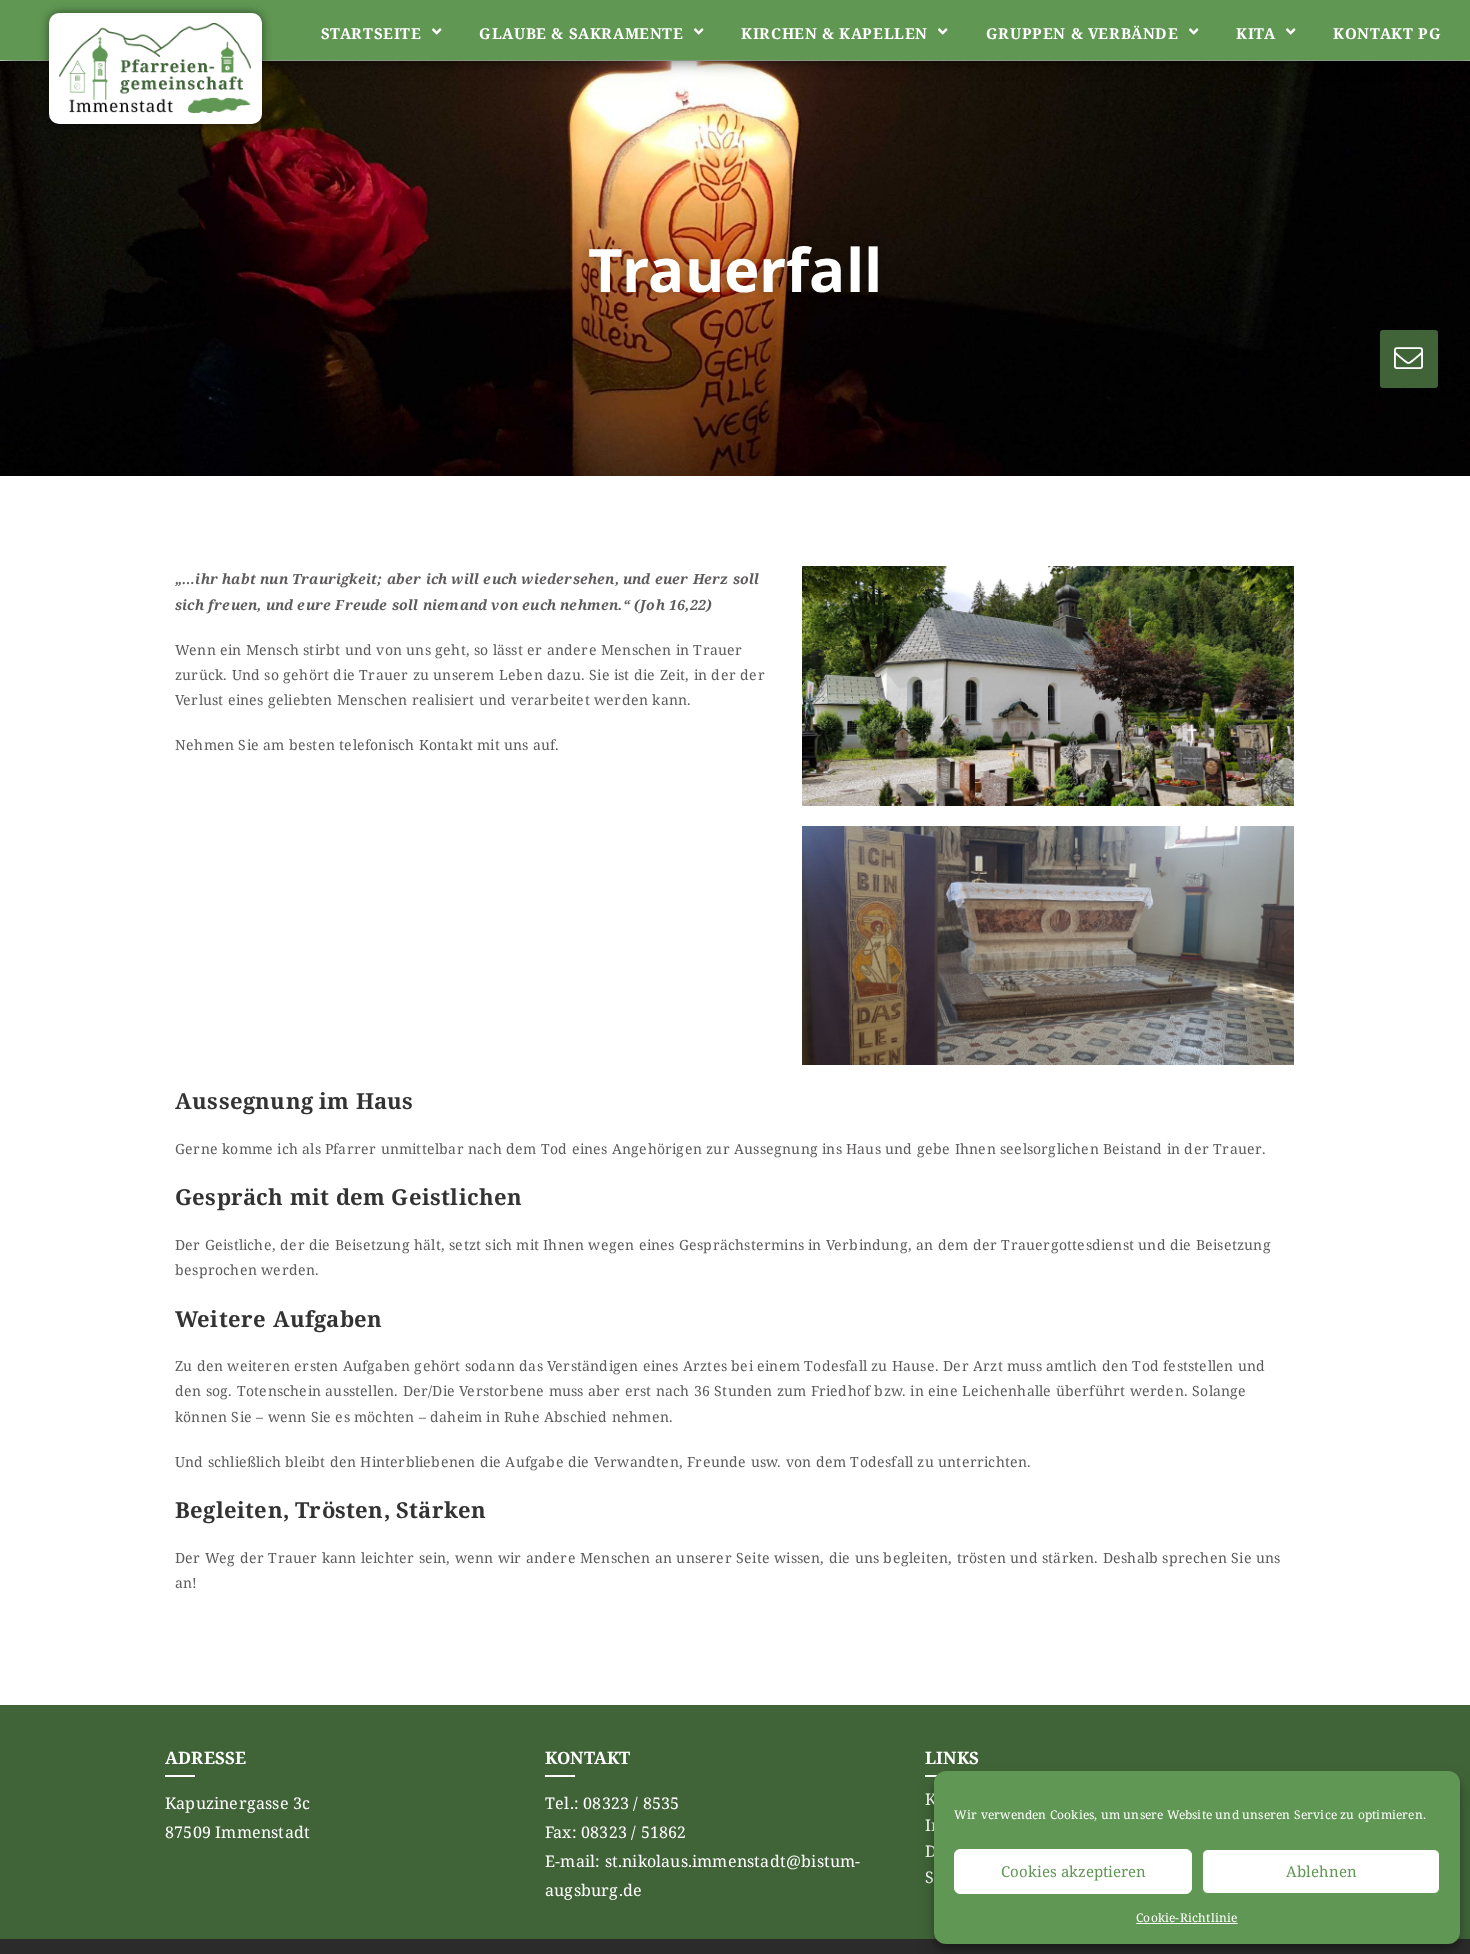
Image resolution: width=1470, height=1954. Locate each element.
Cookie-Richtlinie (1186, 1917)
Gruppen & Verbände (1082, 33)
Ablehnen (1321, 1871)
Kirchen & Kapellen (834, 33)
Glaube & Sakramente (581, 33)
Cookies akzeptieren (1073, 1871)
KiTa (1255, 33)
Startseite (371, 33)
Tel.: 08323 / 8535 (612, 1803)
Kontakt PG (1387, 33)
